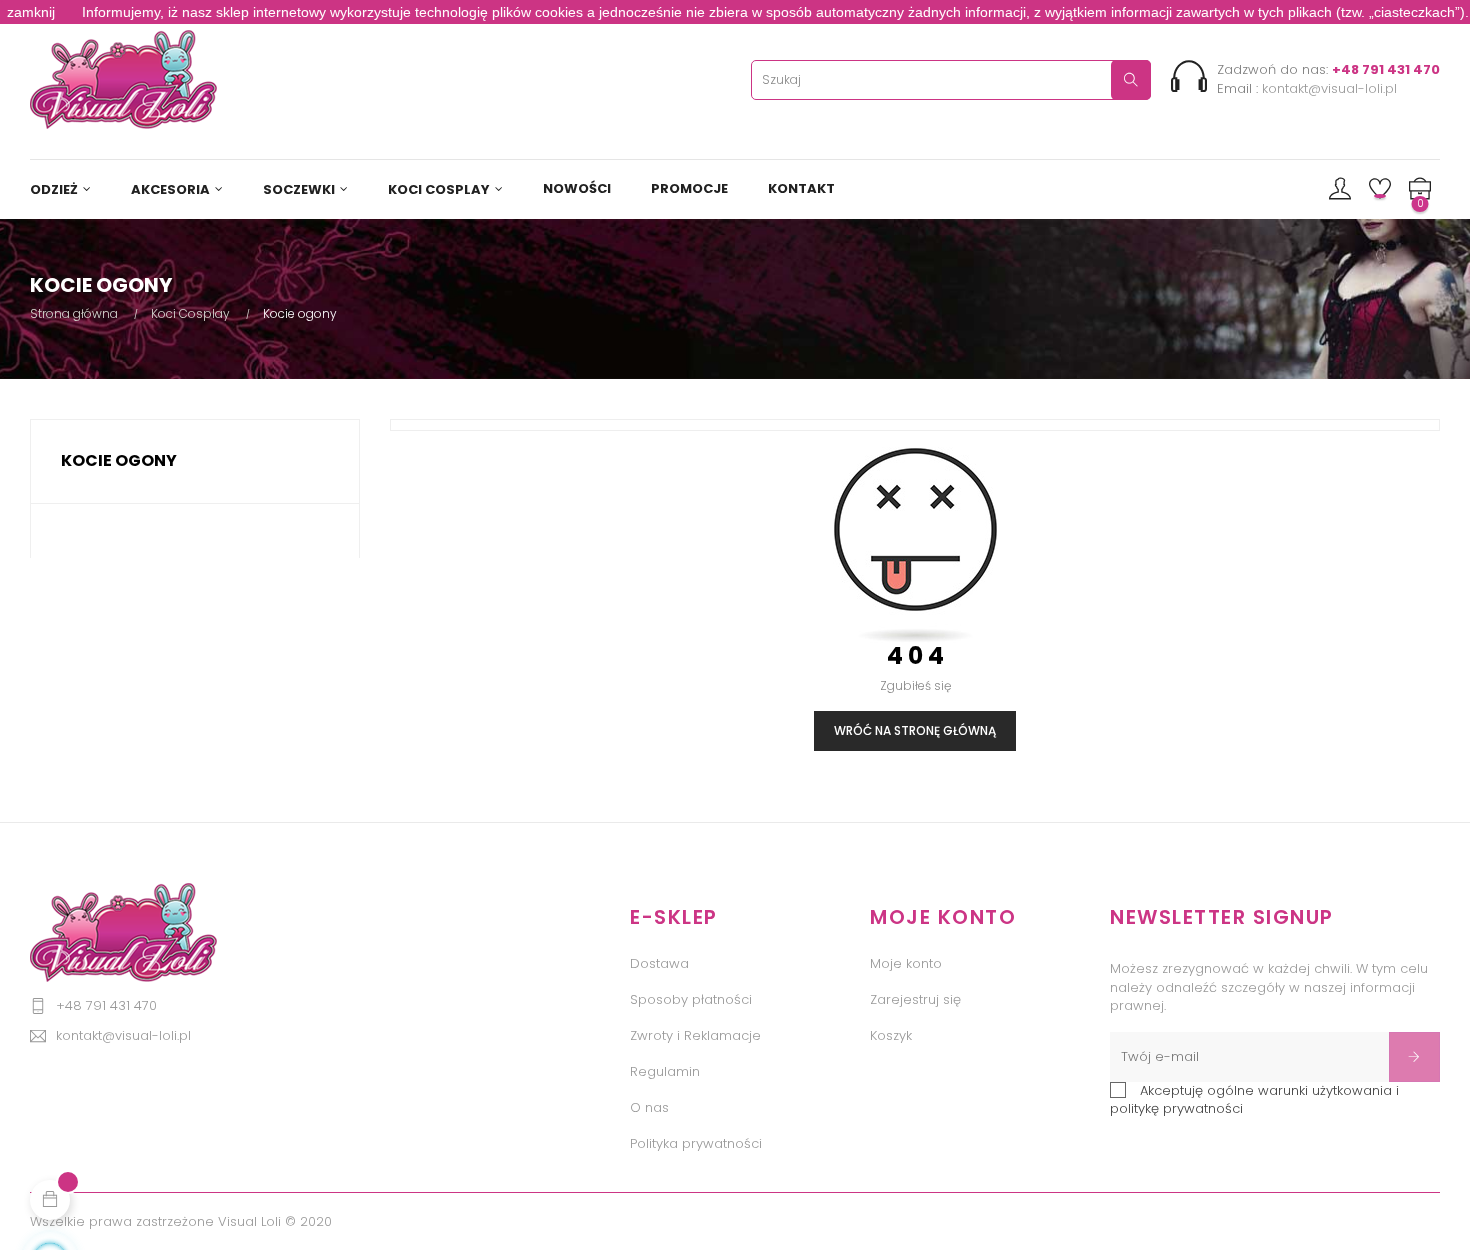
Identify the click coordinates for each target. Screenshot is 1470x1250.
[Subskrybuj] (1414, 1057)
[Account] (1340, 190)
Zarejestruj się (915, 999)
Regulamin (665, 1071)
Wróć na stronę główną (915, 730)
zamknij (31, 12)
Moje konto (906, 963)
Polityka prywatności (696, 1143)
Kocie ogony (119, 460)
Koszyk (891, 1035)
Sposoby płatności (691, 999)
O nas (649, 1107)
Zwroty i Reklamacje (695, 1035)
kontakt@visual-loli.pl (1329, 88)
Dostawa (659, 963)
